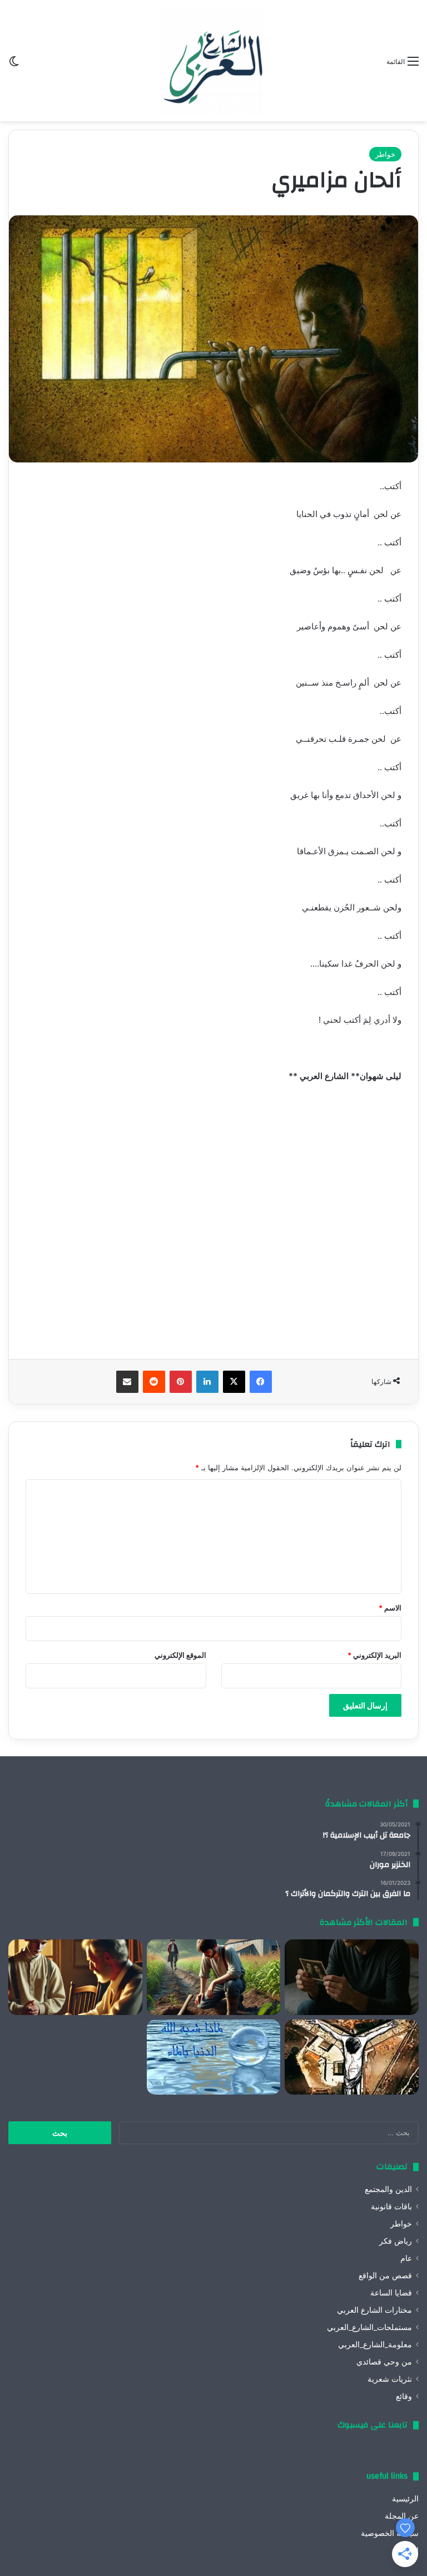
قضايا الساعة (391, 2293)
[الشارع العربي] (213, 61)
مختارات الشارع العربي (374, 2310)
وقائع (404, 2396)
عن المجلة (402, 2516)
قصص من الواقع (385, 2275)
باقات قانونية (391, 2206)
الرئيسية (405, 2499)
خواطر (385, 154)
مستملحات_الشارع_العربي (369, 2327)
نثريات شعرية (390, 2379)
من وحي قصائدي (384, 2362)
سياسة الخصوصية (390, 2533)
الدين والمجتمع (388, 2189)
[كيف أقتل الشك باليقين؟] (352, 1977)
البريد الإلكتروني (374, 1655)
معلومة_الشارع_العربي (375, 2344)
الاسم (390, 1608)
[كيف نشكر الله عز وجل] (75, 1977)
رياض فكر (396, 2241)
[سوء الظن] (214, 1977)
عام (406, 2258)
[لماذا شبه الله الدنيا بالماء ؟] (214, 2057)
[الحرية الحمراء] (352, 2057)
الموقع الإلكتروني (180, 1655)
